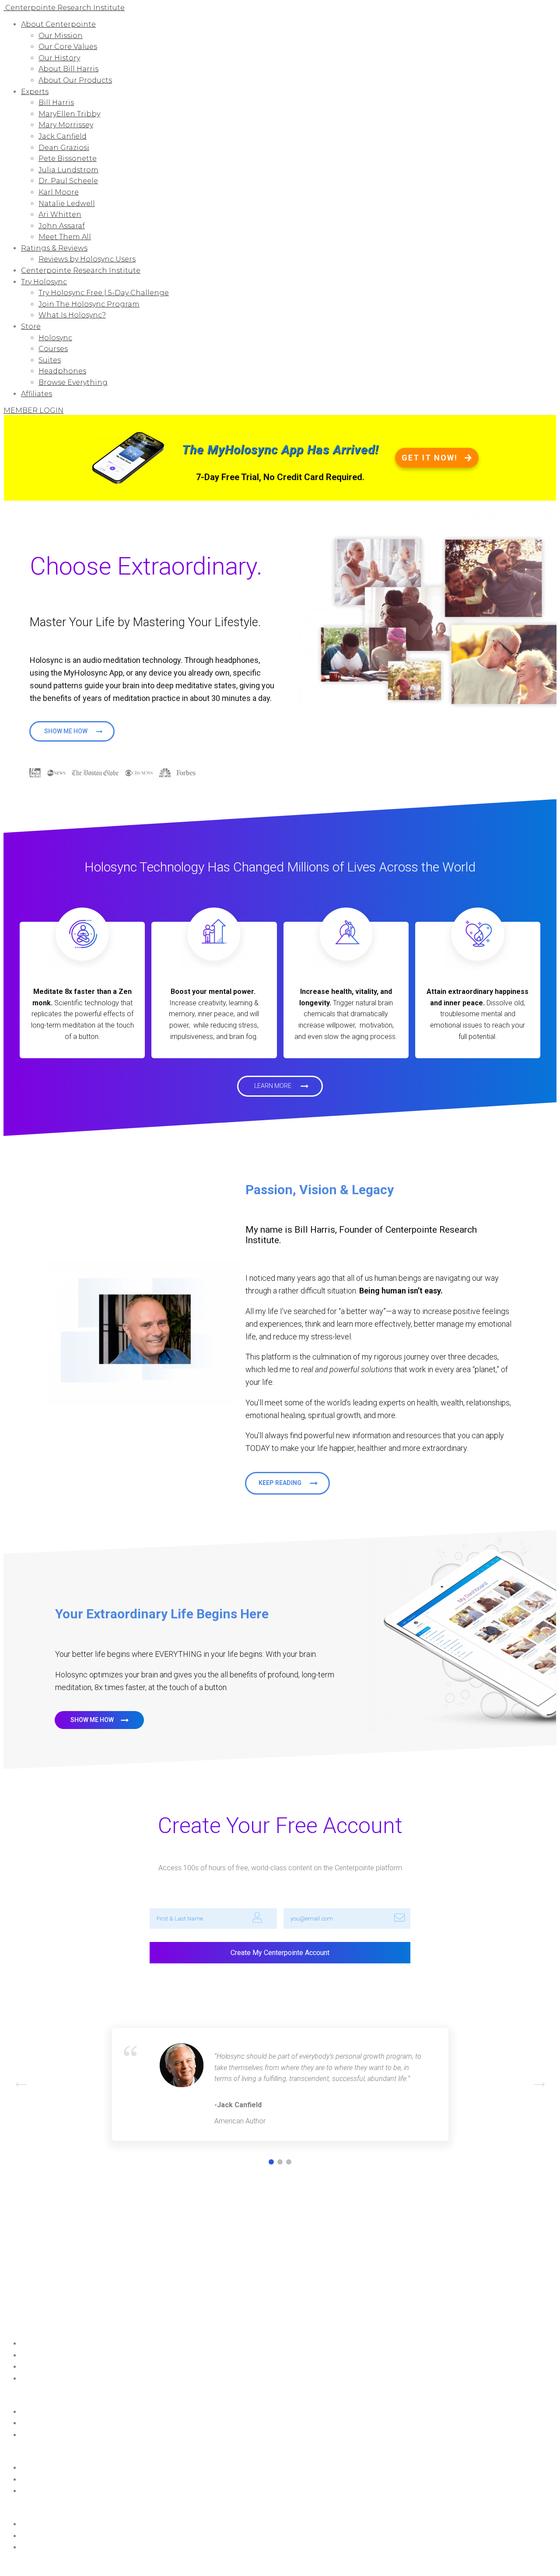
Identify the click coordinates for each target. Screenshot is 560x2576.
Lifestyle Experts (44, 2536)
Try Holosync (44, 282)
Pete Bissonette (68, 159)
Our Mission (61, 36)
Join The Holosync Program (89, 304)
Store (31, 326)
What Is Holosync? (72, 315)
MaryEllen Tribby (69, 114)
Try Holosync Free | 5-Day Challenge (104, 293)
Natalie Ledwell (67, 204)
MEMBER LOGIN (33, 410)
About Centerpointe (58, 24)
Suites (50, 360)
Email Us (33, 2435)
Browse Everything (73, 382)
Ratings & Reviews (54, 248)
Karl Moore (59, 192)
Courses (53, 349)
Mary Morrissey (66, 125)
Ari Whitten (60, 214)
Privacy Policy (152, 2565)
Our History (59, 58)
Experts (35, 92)
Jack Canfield (63, 136)
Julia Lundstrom (68, 170)
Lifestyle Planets (43, 2524)
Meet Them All (65, 237)
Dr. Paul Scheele (68, 181)
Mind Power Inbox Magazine (61, 2356)
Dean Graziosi (64, 148)
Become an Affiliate (49, 2379)
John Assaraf (62, 226)
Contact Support (45, 2412)
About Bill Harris (68, 69)
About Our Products (75, 80)
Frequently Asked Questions (60, 2423)
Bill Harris (56, 103)
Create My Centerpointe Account (280, 1953)
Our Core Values (68, 47)
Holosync (55, 338)
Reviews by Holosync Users (87, 259)
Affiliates (37, 394)
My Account (38, 2367)
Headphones (62, 371)
